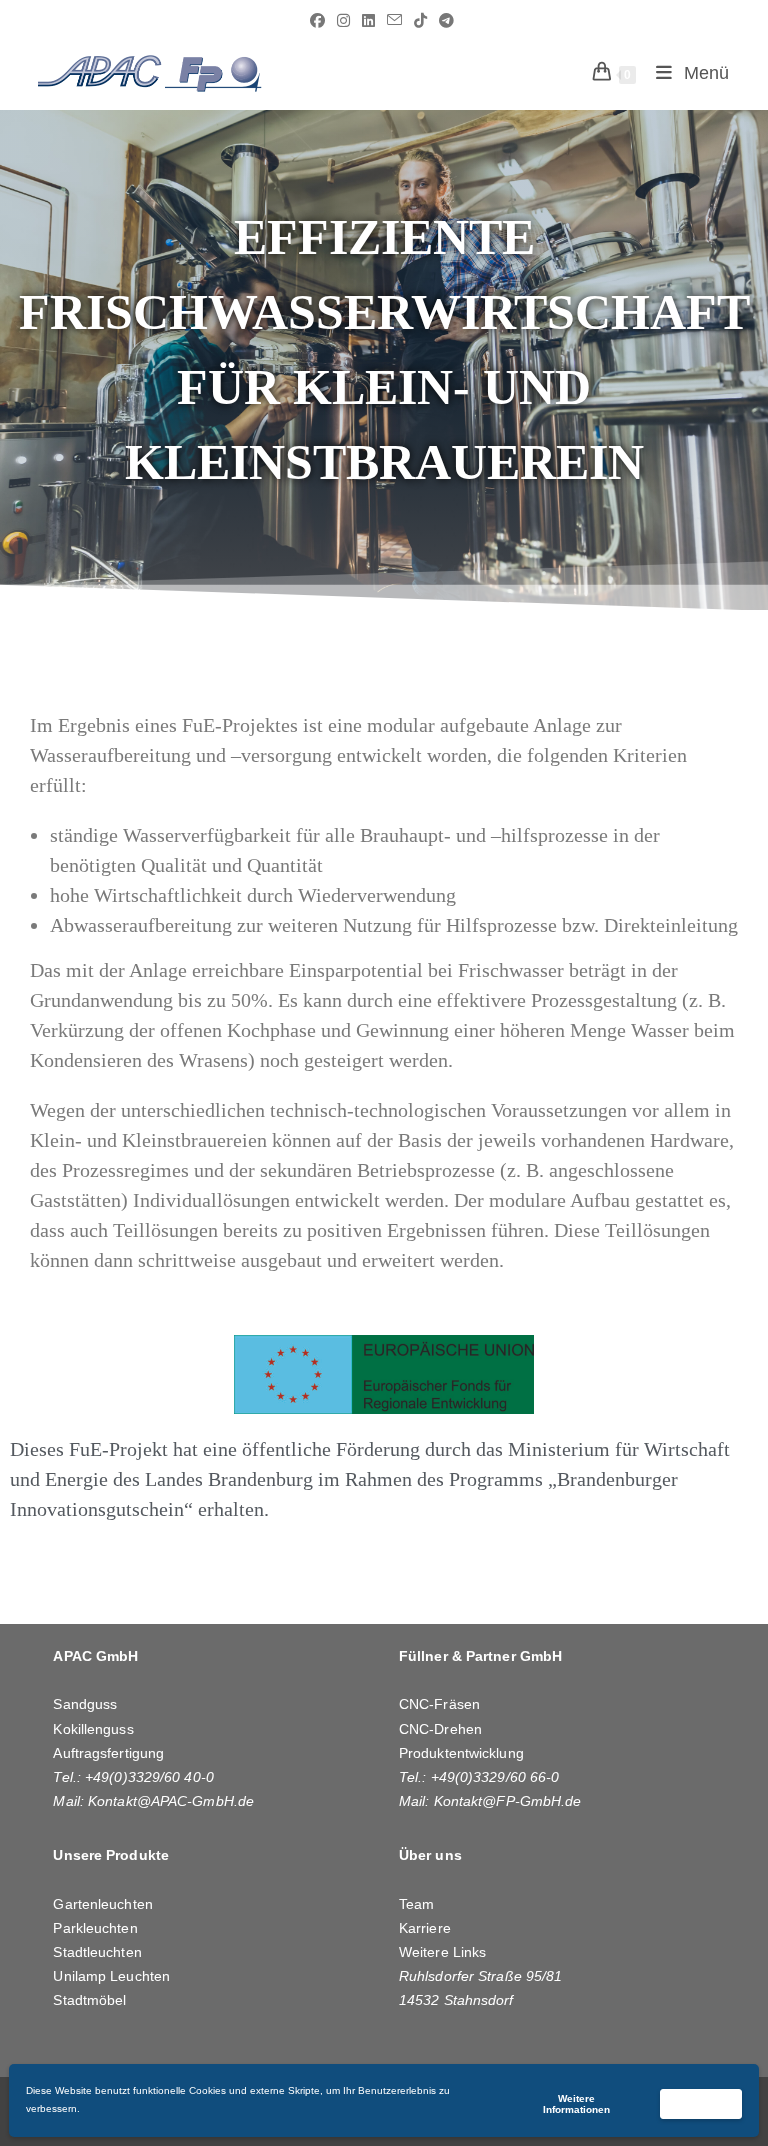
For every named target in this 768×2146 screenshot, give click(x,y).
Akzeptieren (701, 2103)
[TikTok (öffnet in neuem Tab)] (420, 21)
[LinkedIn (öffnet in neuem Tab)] (368, 21)
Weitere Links (442, 1952)
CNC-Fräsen (439, 1704)
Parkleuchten (95, 1928)
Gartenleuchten (102, 1904)
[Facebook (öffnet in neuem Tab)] (317, 21)
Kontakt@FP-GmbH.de (508, 1801)
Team (416, 1904)
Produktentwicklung (461, 1753)
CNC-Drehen (440, 1729)
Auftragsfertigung (108, 1753)
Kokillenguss (93, 1729)
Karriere (425, 1928)
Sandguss (85, 1704)
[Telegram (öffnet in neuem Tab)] (443, 21)
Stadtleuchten (97, 1952)
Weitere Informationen (576, 2104)
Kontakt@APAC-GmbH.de (171, 1801)
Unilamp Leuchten (111, 1976)
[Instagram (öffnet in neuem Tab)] (343, 21)
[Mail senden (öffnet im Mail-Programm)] (394, 21)
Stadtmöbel (89, 2000)
